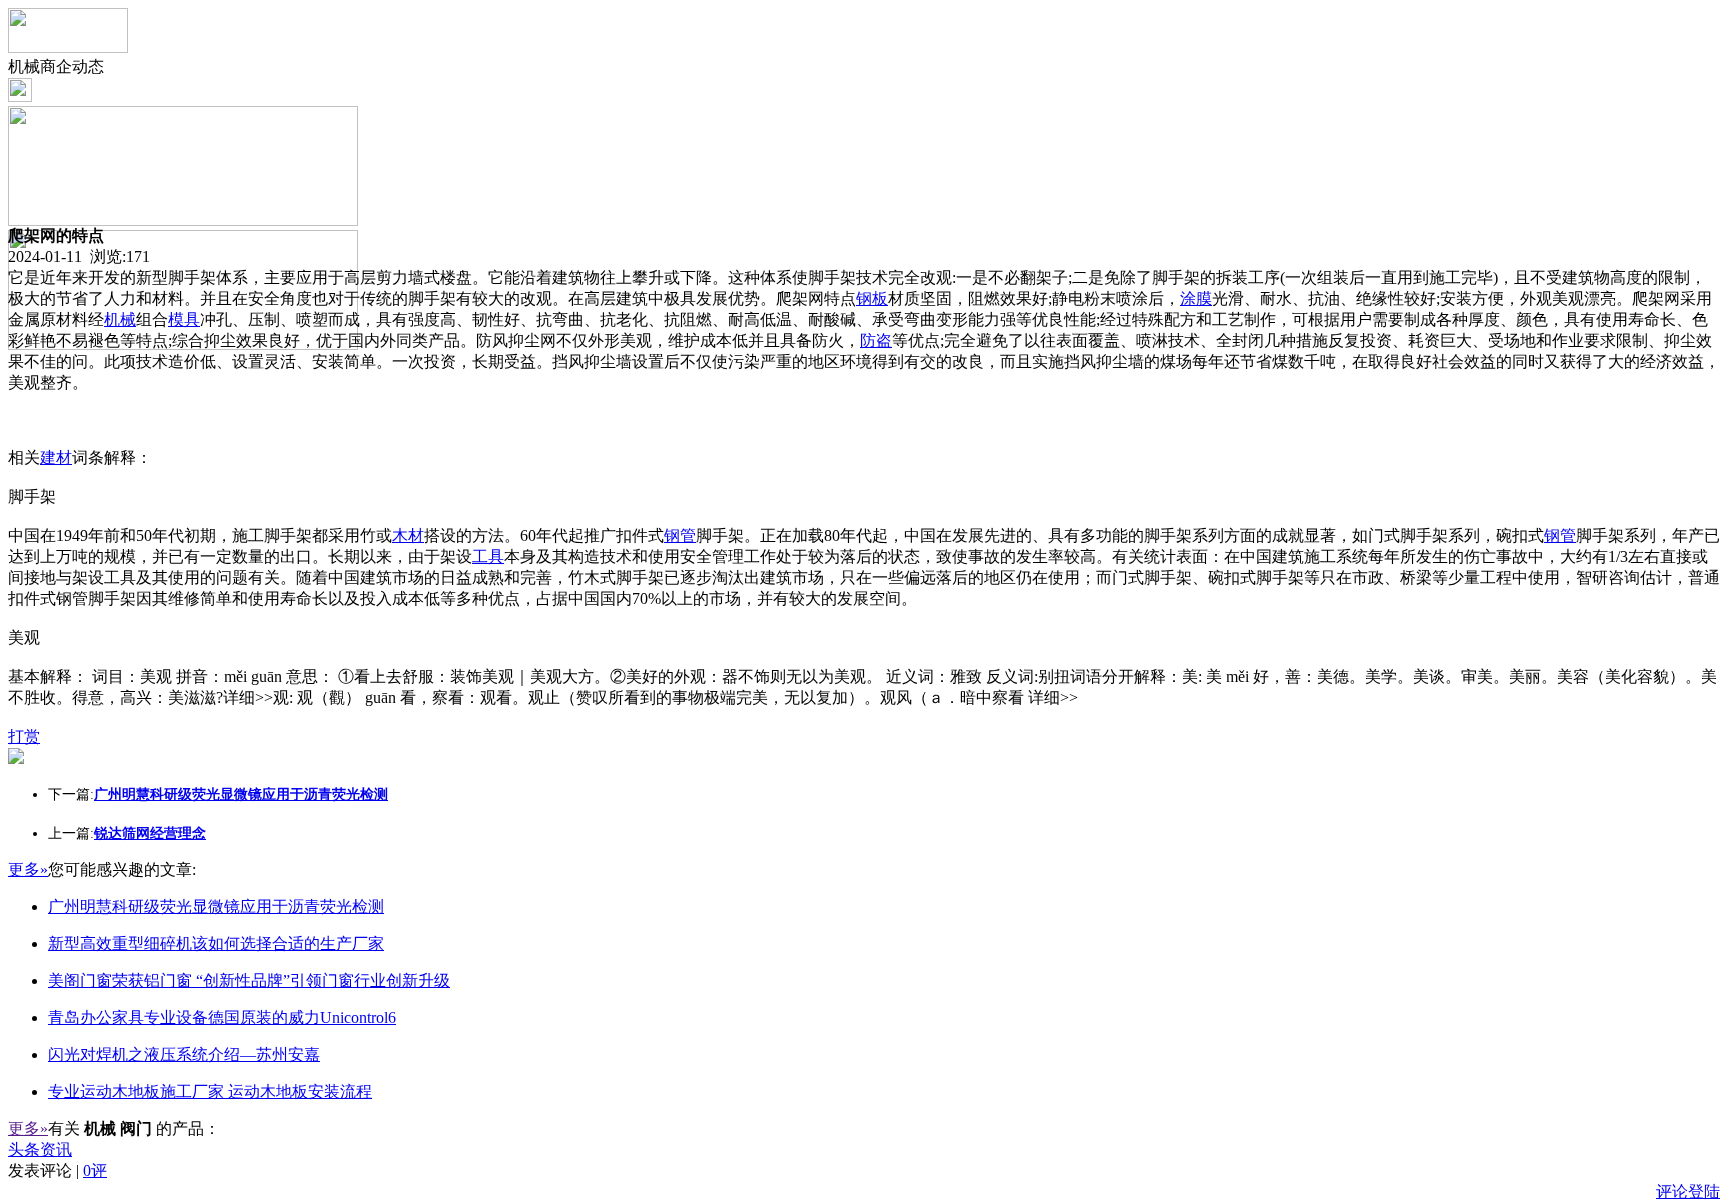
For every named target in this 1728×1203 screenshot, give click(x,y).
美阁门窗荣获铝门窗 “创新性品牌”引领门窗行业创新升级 (249, 980)
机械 (120, 319)
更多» (28, 869)
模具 (184, 319)
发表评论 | (57, 1170)
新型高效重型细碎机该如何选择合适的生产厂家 (216, 943)
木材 (408, 535)
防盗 (876, 340)
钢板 (872, 298)
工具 (488, 556)
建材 (56, 457)
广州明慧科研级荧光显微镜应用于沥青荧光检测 (216, 906)
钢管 (680, 535)
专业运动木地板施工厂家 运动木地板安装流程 (210, 1091)
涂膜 (1196, 298)
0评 (95, 1170)
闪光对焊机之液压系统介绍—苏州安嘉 (184, 1054)
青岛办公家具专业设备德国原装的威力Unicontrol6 (222, 1017)
